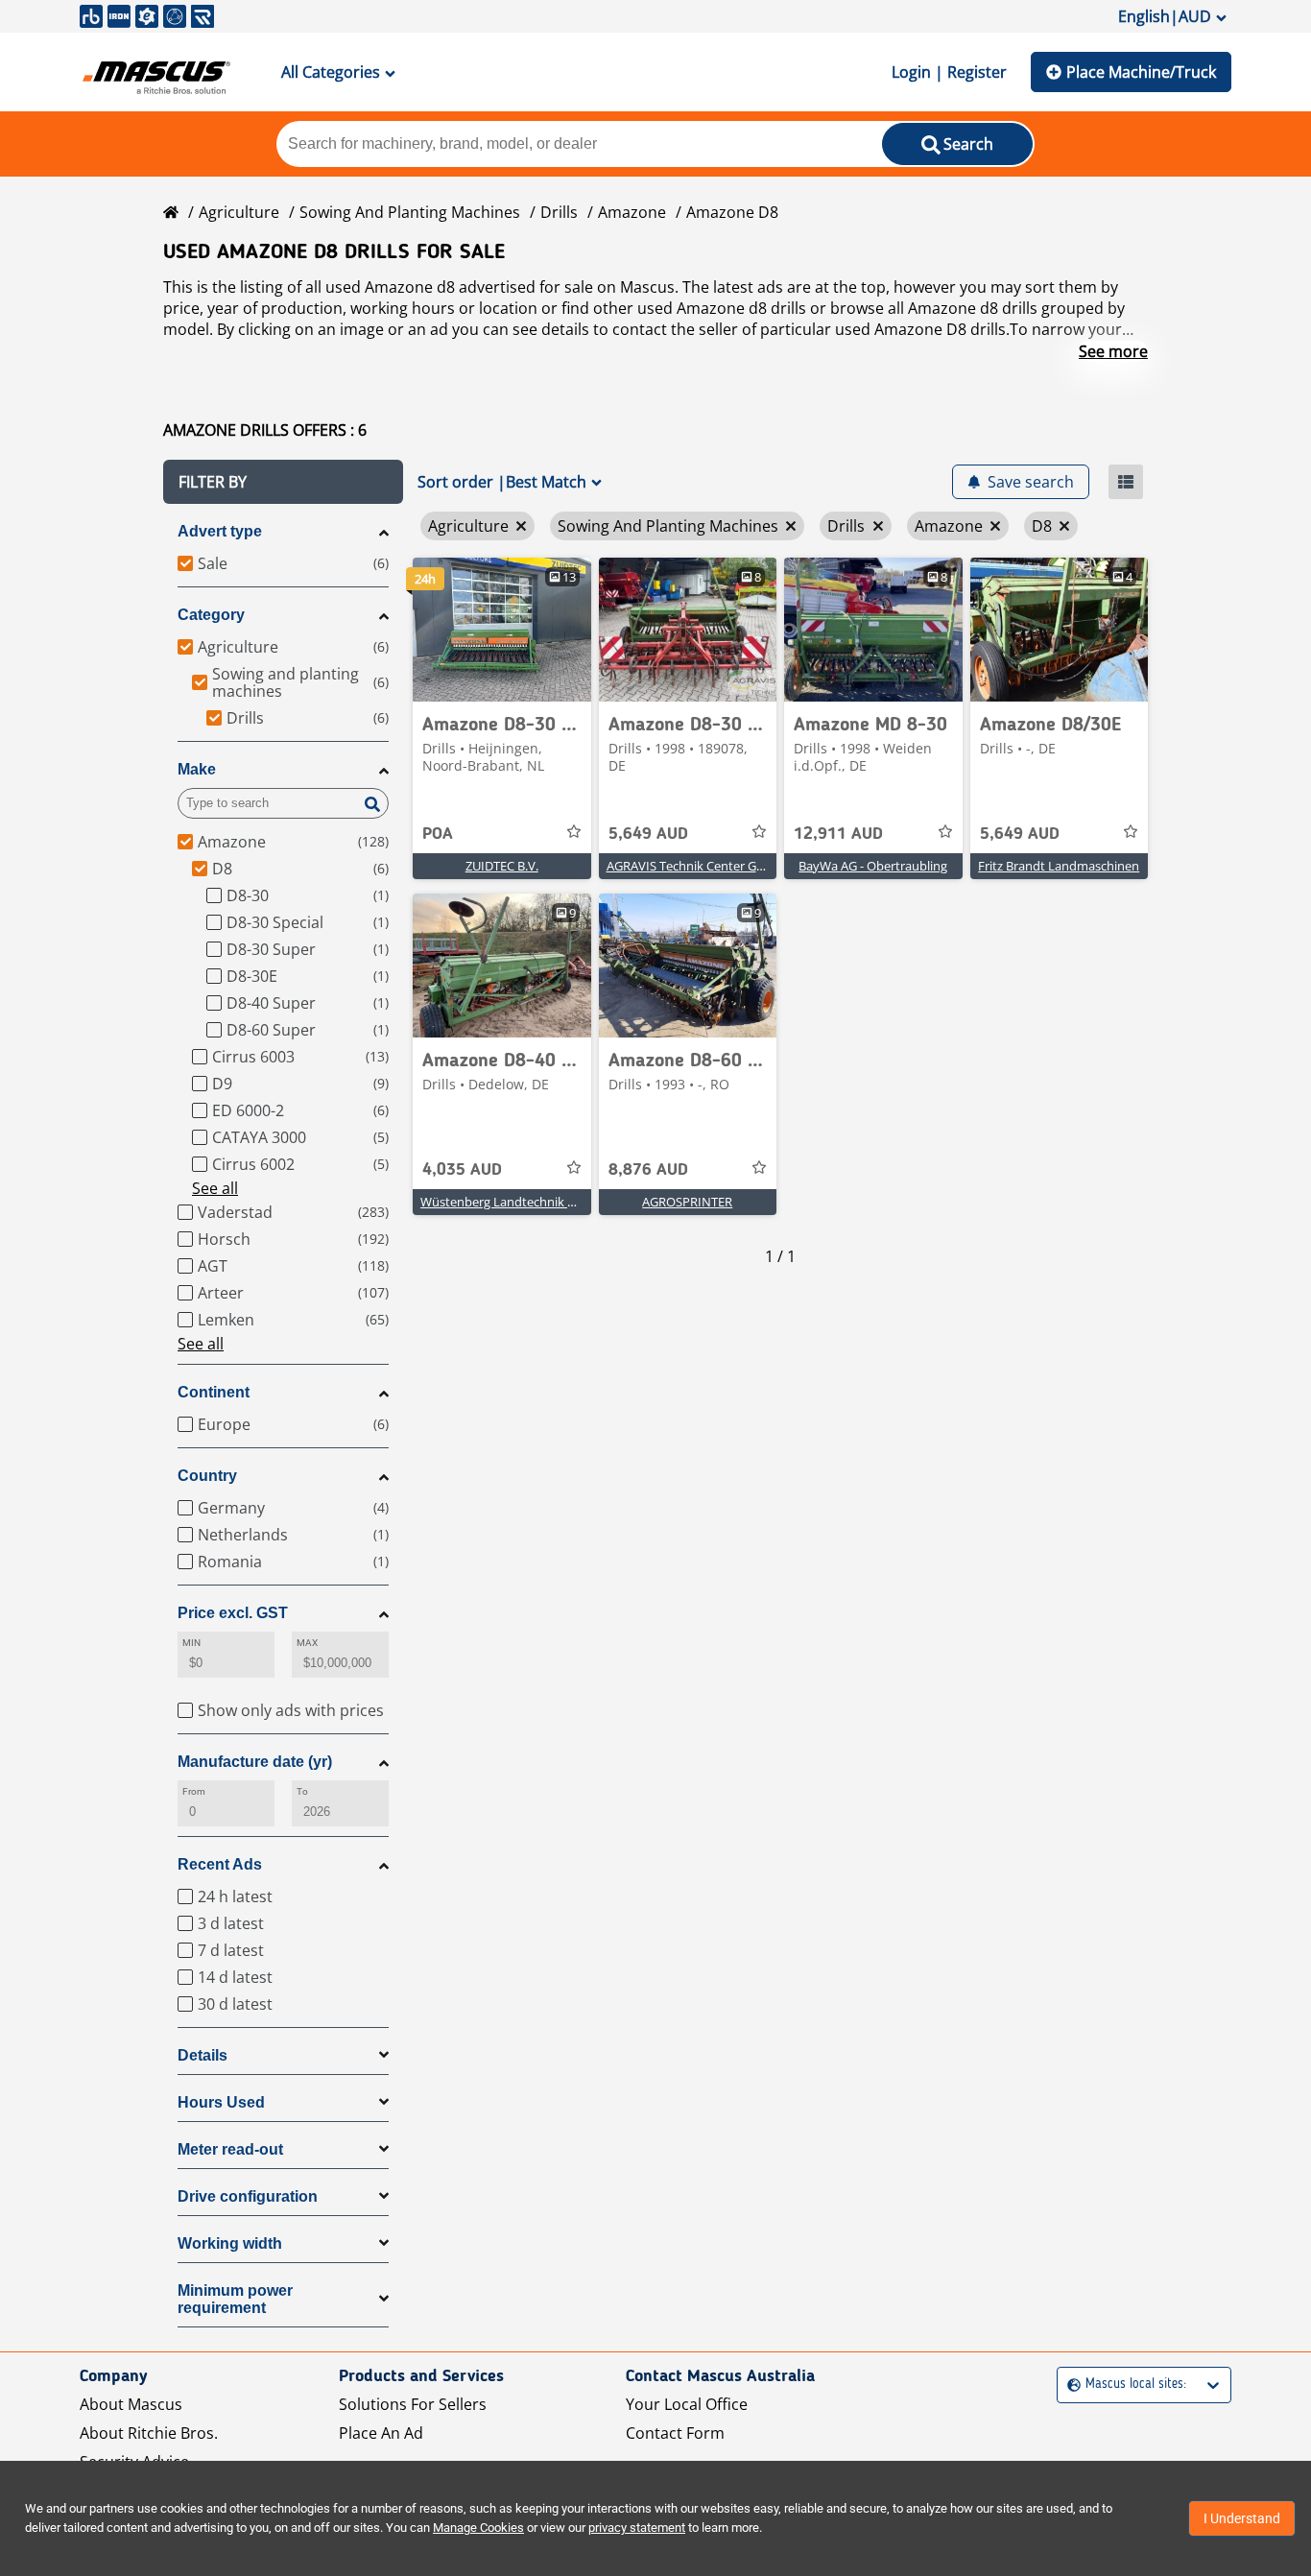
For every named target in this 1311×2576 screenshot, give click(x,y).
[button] (283, 482)
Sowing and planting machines (410, 212)
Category (211, 615)
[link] (502, 630)
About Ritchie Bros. (149, 2433)
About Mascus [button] (131, 2404)
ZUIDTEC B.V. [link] (502, 866)
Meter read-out (230, 2149)
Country (207, 1476)
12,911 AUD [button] (838, 834)
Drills (559, 212)
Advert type (220, 531)
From (194, 1791)
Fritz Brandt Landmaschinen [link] (1059, 866)
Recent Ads (220, 1864)
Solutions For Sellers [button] (413, 2404)
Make (197, 769)
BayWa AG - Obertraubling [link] (873, 866)
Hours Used (221, 2102)
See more (1113, 351)
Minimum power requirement (235, 2299)
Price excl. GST (233, 1613)
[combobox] (1070, 2385)
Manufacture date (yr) (255, 1762)
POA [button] (438, 834)
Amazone (632, 212)
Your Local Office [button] (687, 2404)
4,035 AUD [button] (462, 1170)
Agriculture (239, 212)
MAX (307, 1643)
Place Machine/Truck (1141, 72)
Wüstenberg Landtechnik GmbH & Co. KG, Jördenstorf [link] (573, 1202)
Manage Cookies (478, 2528)
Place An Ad (381, 2433)
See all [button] (215, 1188)
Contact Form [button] (675, 2433)
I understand (1242, 2518)
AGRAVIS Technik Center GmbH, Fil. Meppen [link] (732, 866)
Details (203, 2055)
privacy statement (637, 2528)
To (302, 1791)
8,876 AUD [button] (648, 1170)
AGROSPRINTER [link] (687, 1202)
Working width (230, 2243)
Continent (214, 1392)
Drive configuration (248, 2196)
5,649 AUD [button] (648, 834)
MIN (191, 1643)
